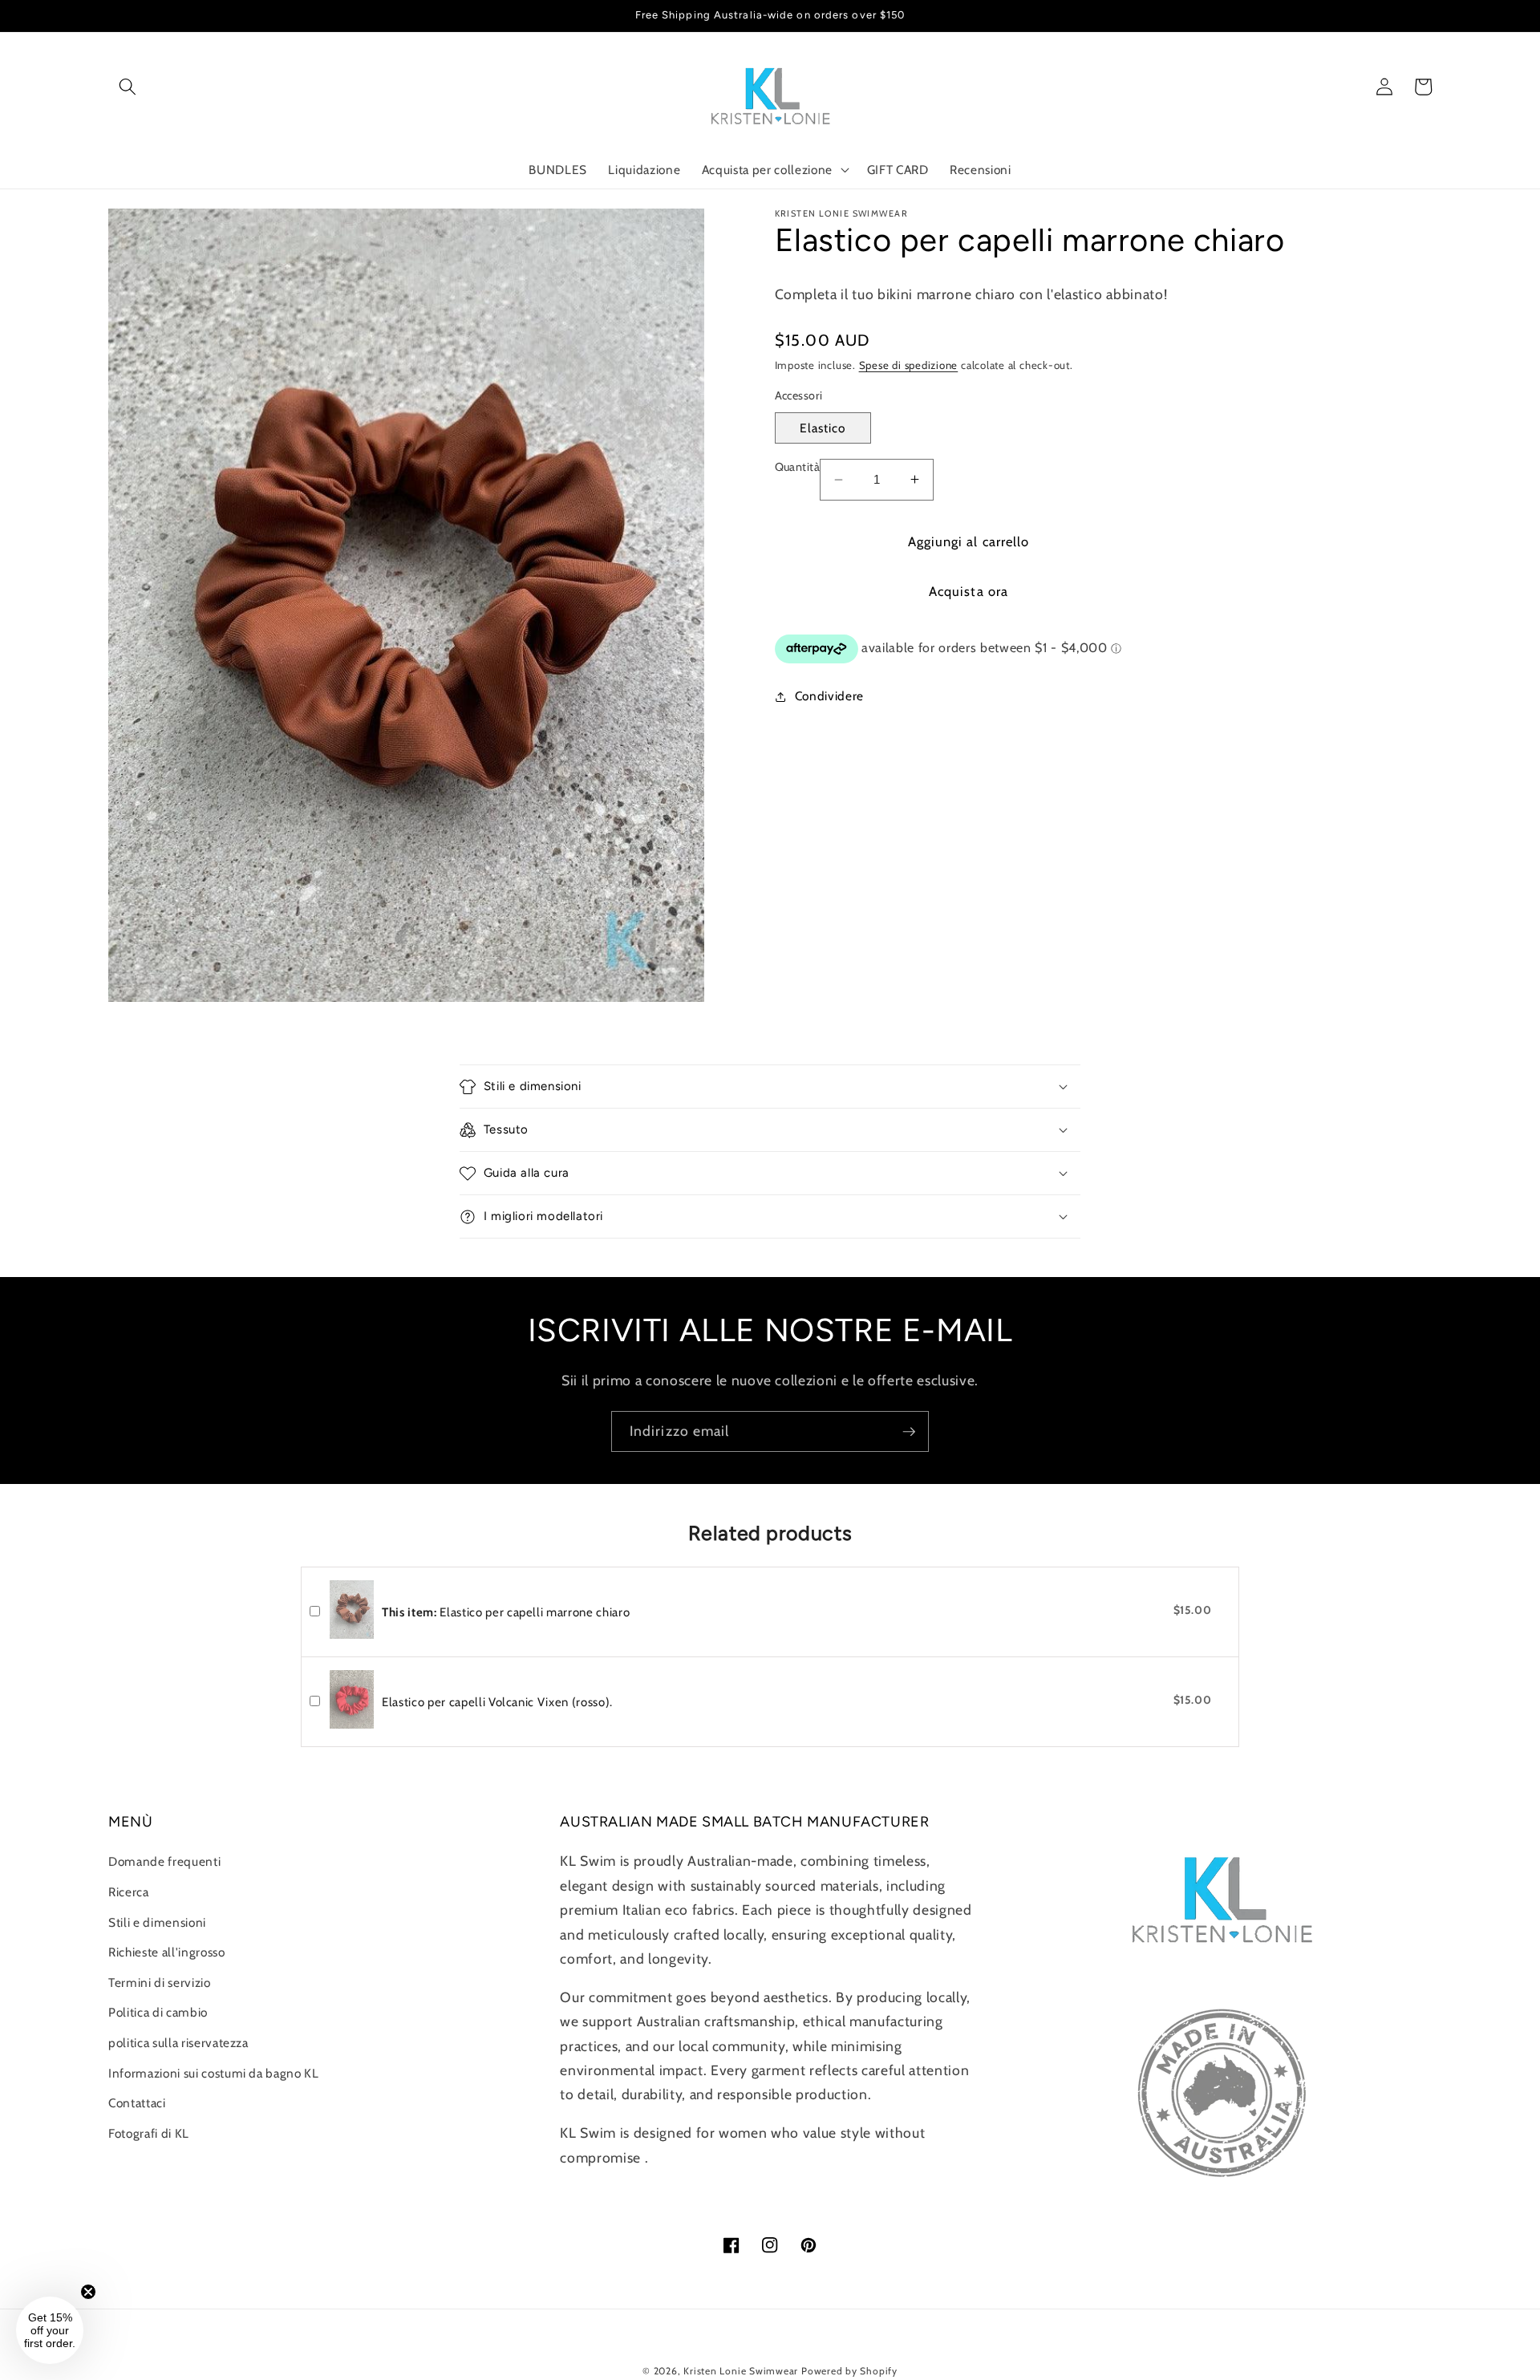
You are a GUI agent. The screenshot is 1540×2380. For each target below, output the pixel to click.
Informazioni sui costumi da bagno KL (214, 2073)
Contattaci (137, 2103)
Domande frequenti (164, 1861)
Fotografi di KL (149, 2133)
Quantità (798, 467)
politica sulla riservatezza (178, 2043)
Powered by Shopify (849, 2371)
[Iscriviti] (909, 1432)
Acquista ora (969, 591)
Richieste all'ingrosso (167, 1952)
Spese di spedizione (909, 365)
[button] (128, 87)
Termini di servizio (160, 1983)
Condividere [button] (829, 696)
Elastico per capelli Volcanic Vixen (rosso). (497, 1702)
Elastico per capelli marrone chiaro (506, 1612)
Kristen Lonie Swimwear (741, 2371)
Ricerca (129, 1892)
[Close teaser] (88, 2292)
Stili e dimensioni (157, 1922)
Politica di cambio (158, 2012)
